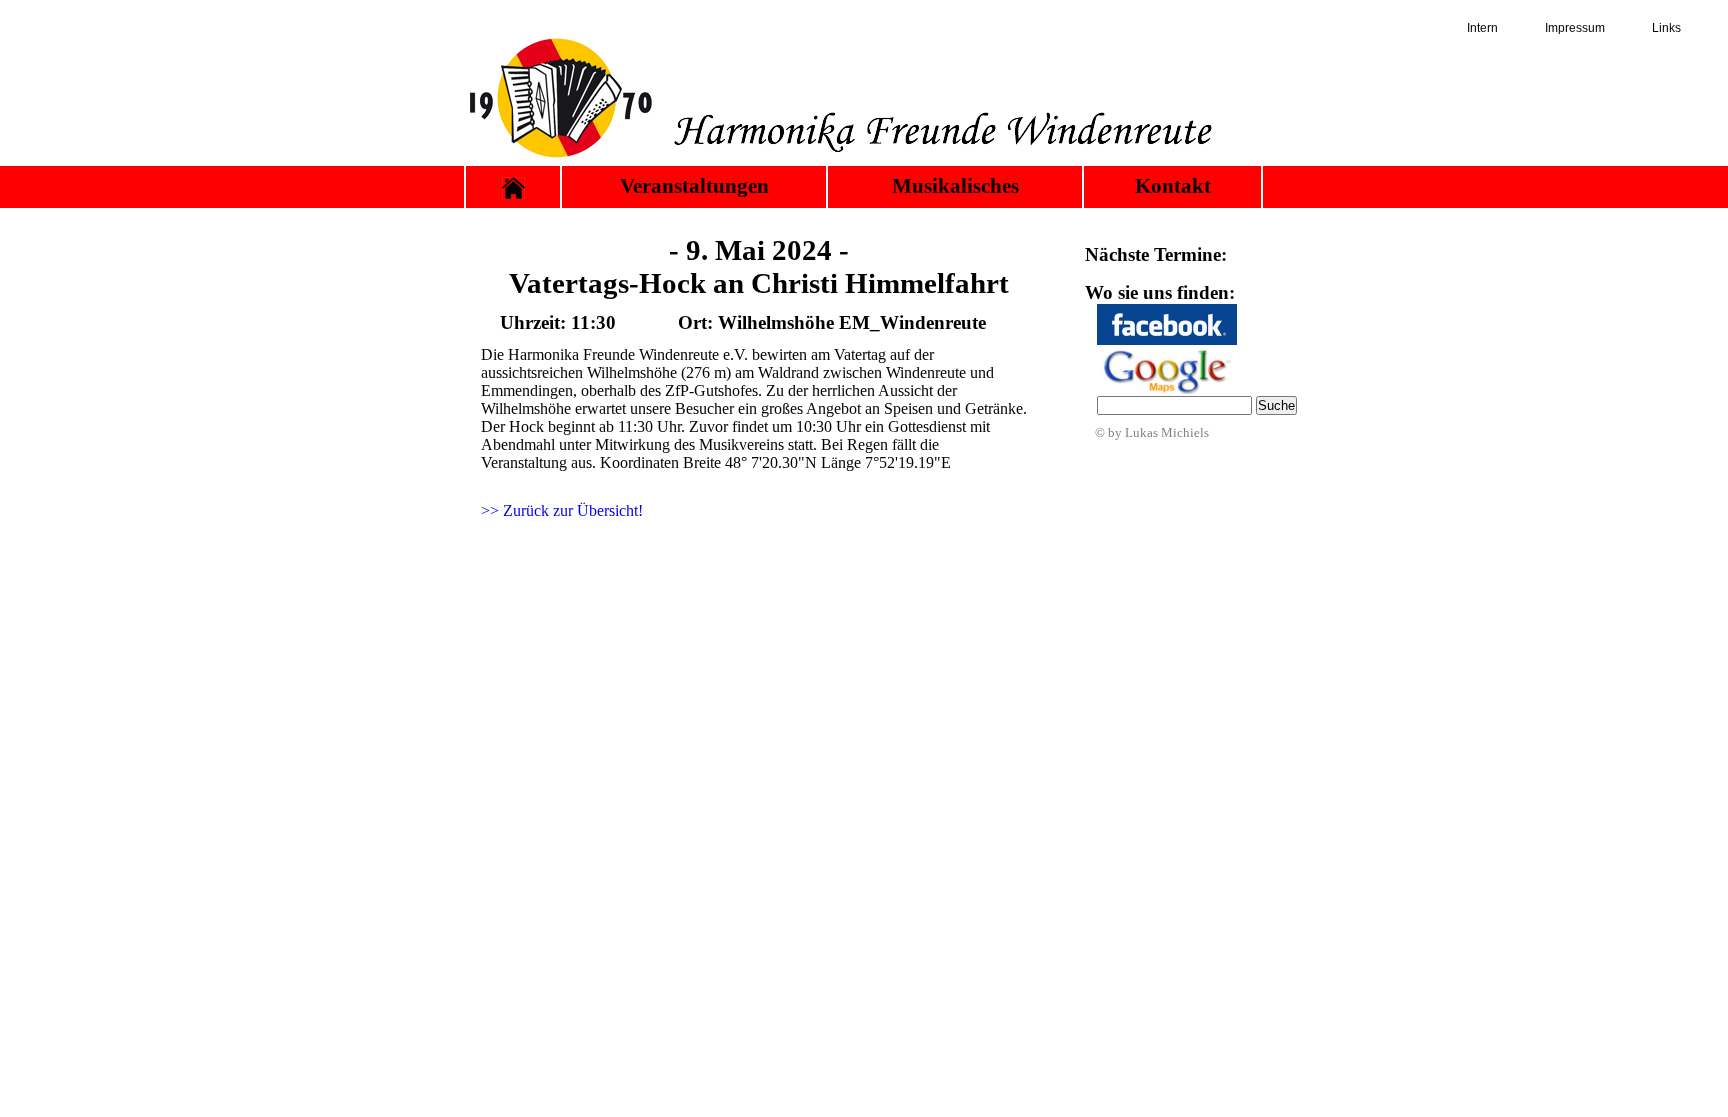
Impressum (1575, 28)
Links (1666, 28)
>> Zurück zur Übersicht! (562, 510)
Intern (1482, 28)
